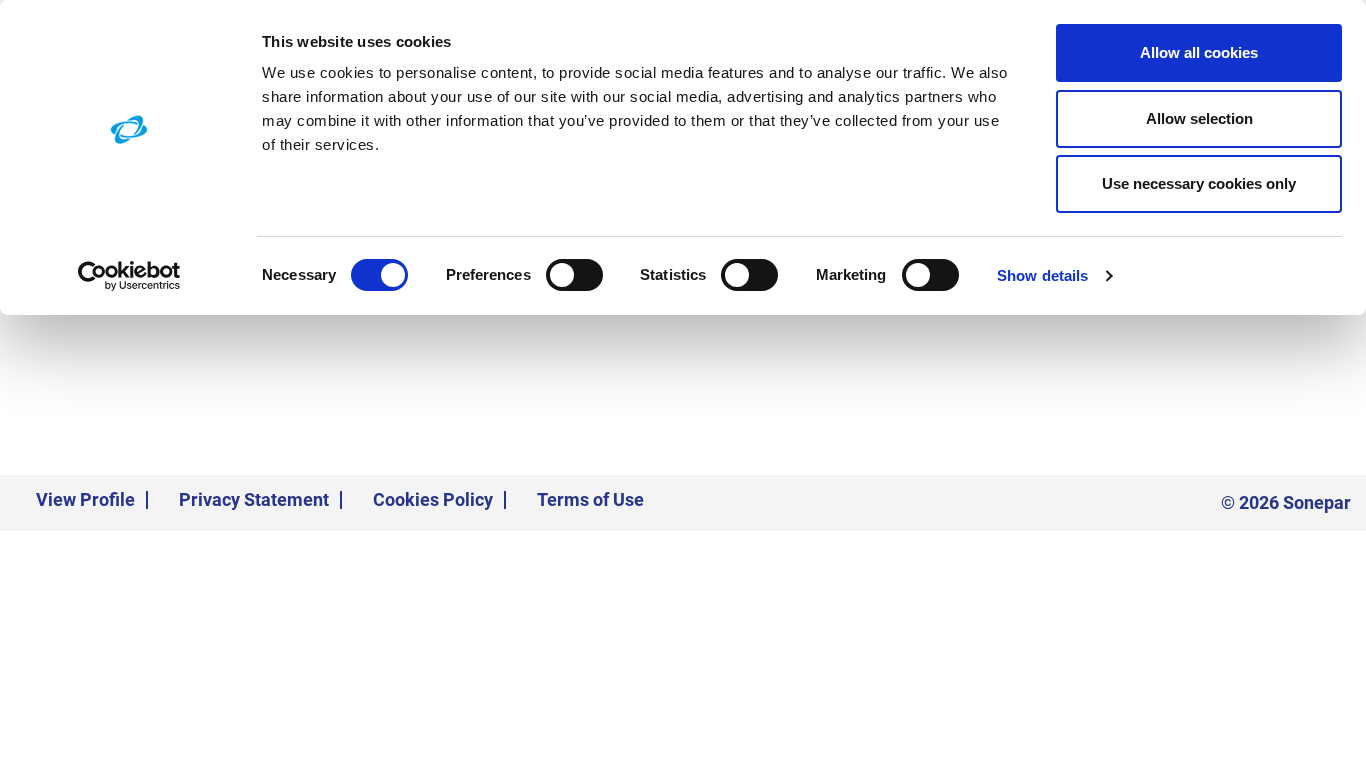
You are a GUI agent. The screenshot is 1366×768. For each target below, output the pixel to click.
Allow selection (1199, 118)
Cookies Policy (433, 499)
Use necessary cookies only (1199, 183)
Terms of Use (590, 499)
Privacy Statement (254, 499)
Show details (1042, 275)
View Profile (85, 499)
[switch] (574, 275)
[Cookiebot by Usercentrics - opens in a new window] (129, 276)
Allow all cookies (1199, 52)
